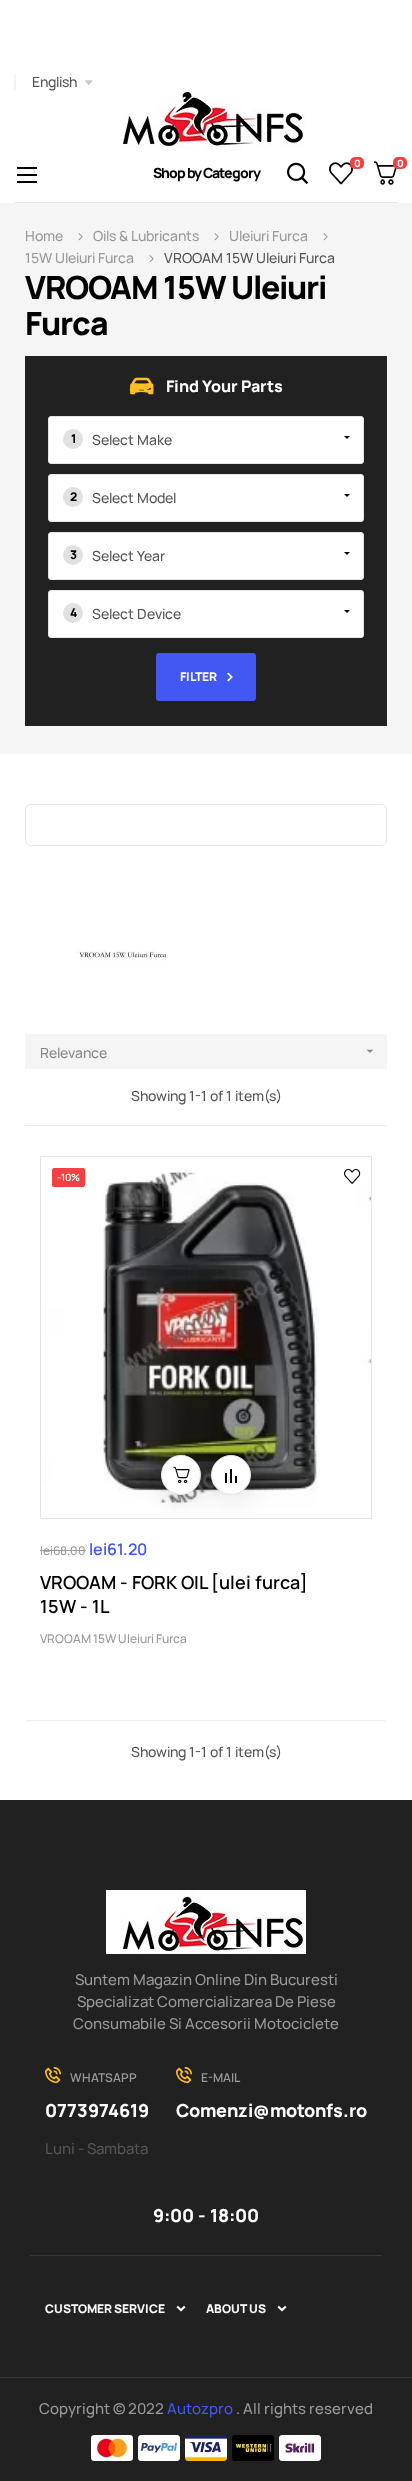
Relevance (209, 1052)
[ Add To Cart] (181, 1475)
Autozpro (201, 2408)
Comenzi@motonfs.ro (271, 2110)
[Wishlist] (341, 173)
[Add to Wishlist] (352, 1175)
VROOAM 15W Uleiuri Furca (113, 1638)
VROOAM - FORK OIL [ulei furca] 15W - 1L (174, 1594)
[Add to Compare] (231, 1475)
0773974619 (97, 2110)
